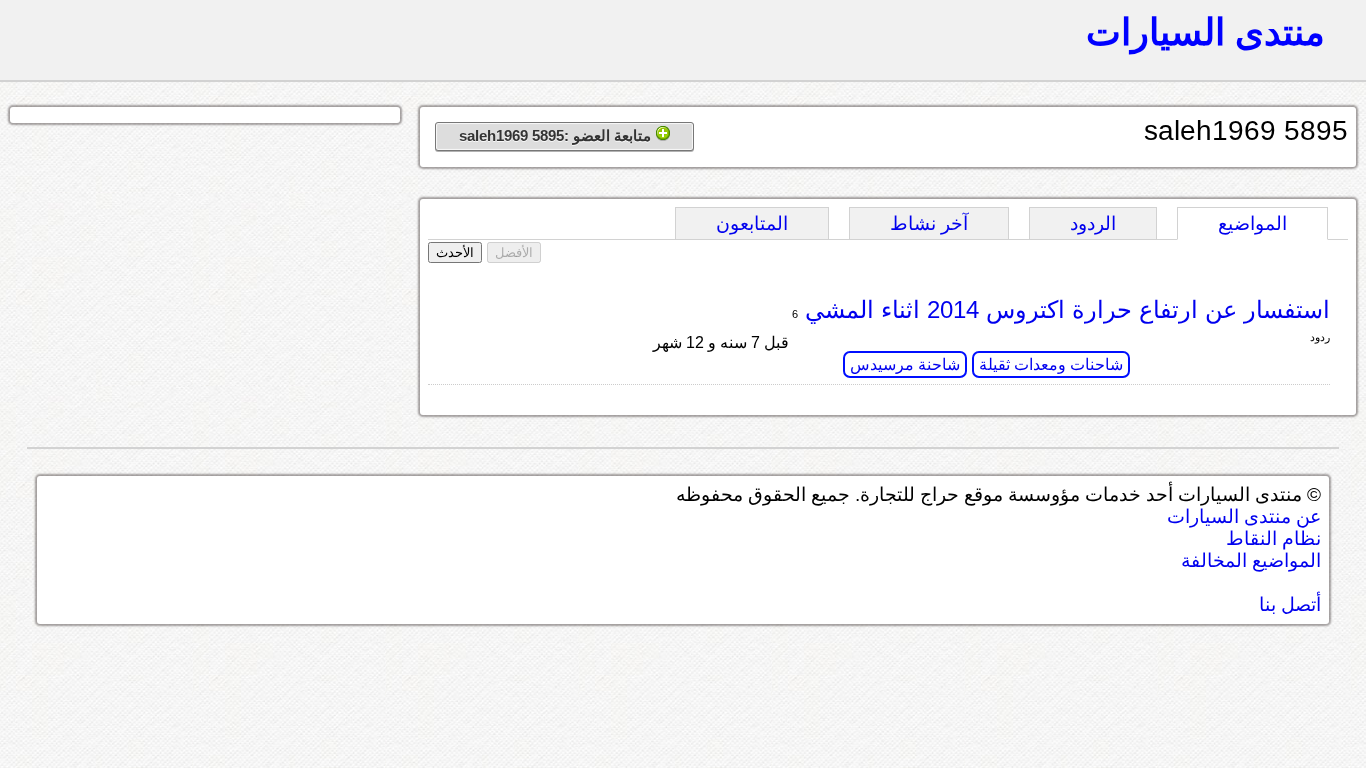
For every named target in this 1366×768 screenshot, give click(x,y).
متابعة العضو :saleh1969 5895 (557, 135)
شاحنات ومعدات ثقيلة (1051, 364)
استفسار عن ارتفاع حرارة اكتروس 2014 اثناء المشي (1064, 309)
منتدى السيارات (1205, 32)
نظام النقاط (1273, 538)
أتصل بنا (1290, 604)
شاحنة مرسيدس (905, 364)
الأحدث (455, 252)
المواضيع (1252, 223)
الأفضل (514, 252)
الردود (1093, 223)
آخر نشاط (929, 223)
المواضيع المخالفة (1251, 560)
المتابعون (752, 223)
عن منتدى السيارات (1244, 516)
